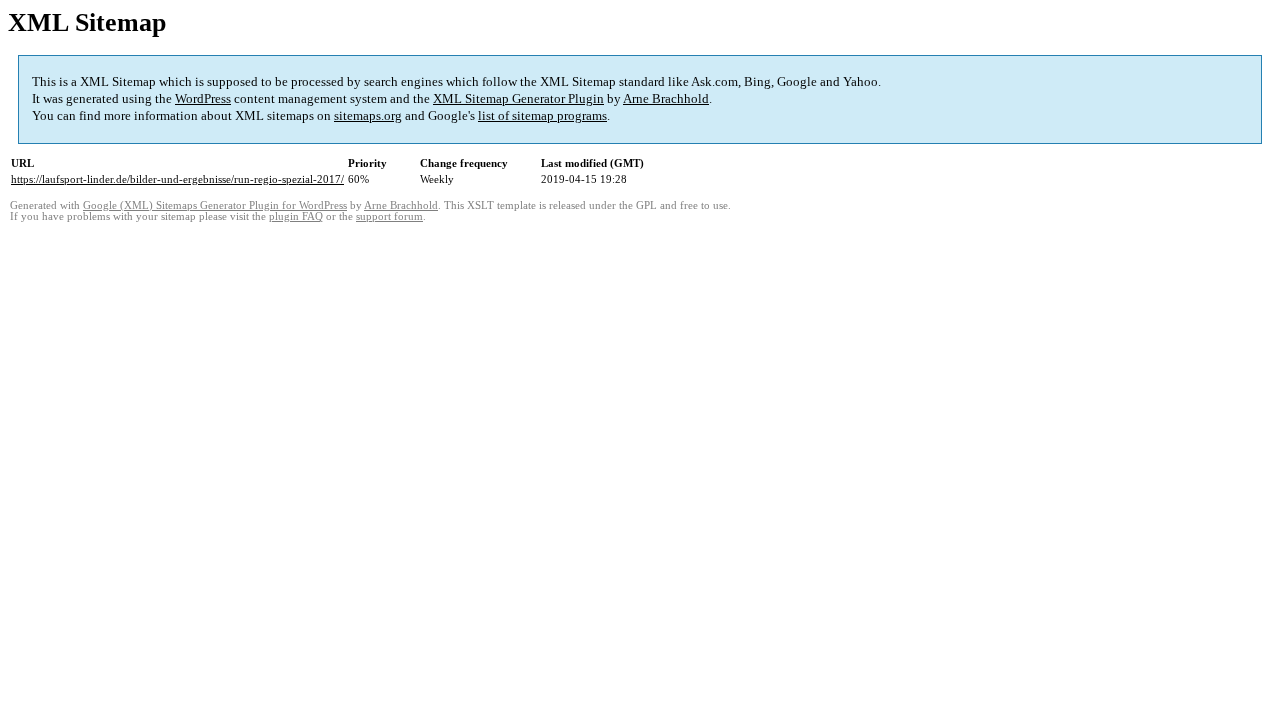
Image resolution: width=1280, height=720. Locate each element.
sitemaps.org (368, 115)
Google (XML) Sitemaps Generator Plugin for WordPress (215, 205)
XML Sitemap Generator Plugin (518, 98)
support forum (389, 216)
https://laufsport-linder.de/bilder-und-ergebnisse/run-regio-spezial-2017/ (177, 179)
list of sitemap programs (542, 115)
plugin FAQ (296, 216)
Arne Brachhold (666, 98)
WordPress (203, 98)
